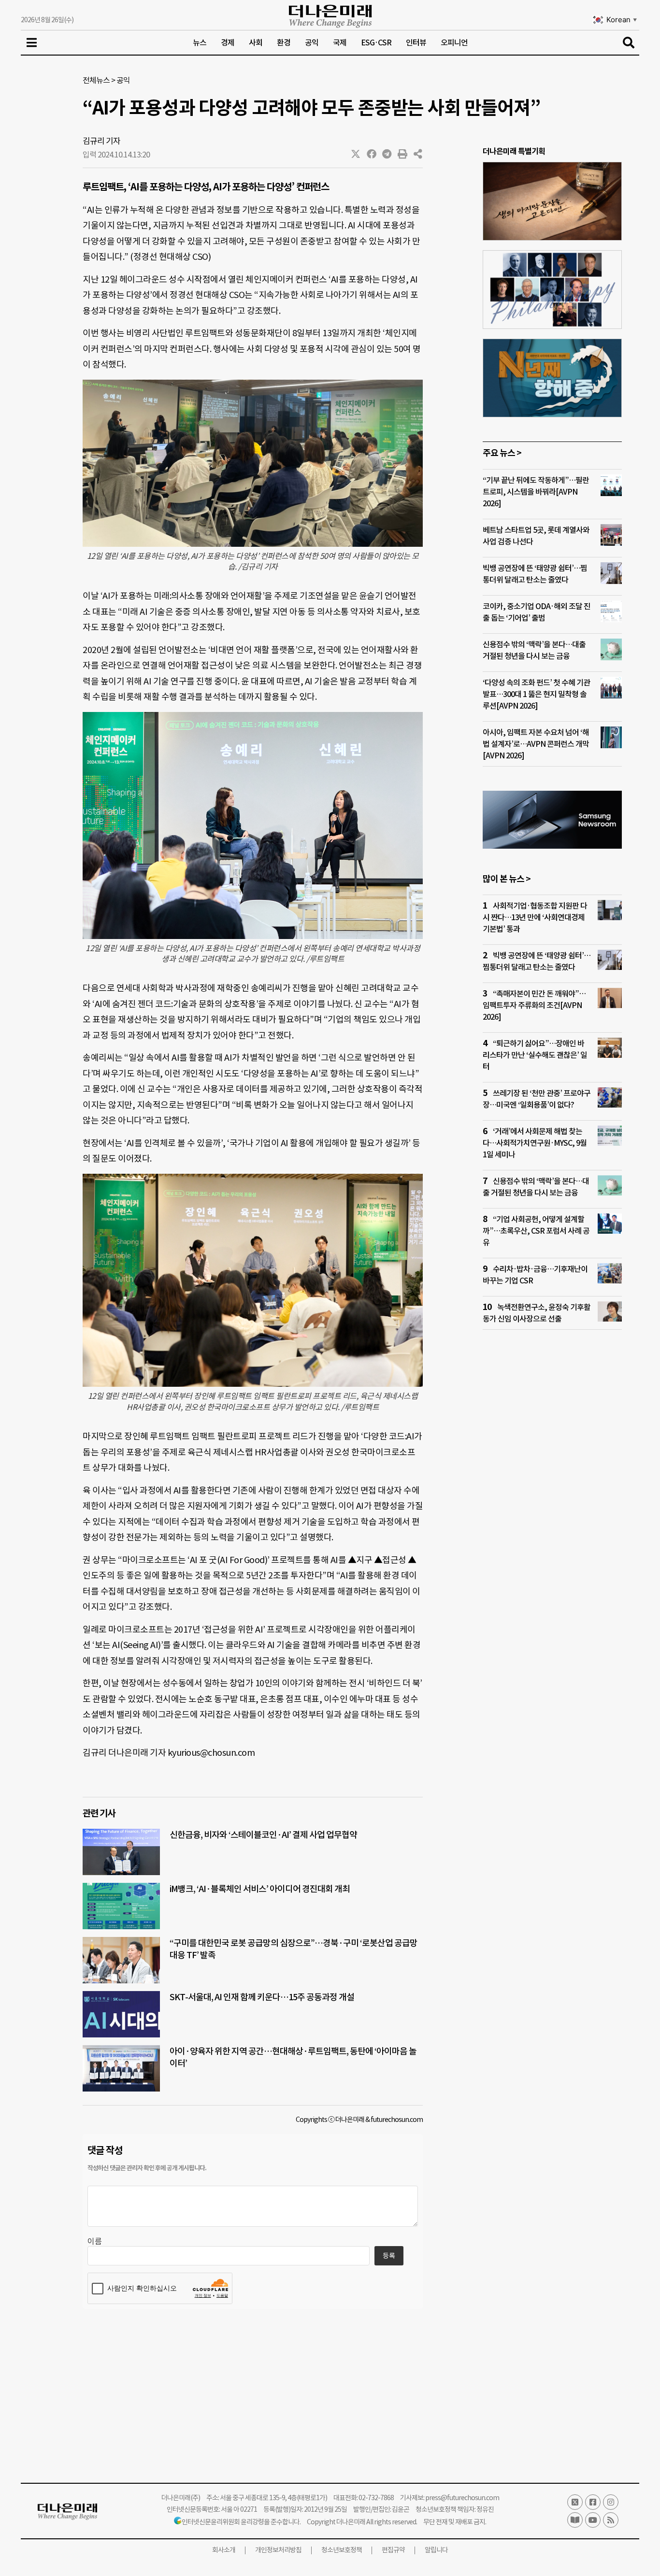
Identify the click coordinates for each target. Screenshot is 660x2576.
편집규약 (393, 2550)
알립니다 (436, 2550)
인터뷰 (416, 43)
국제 (340, 43)
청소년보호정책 (342, 2550)
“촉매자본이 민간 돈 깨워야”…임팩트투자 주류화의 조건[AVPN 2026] (534, 1005)
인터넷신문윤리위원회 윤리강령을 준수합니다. (241, 2522)
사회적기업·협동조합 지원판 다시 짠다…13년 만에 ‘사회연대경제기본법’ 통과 (535, 917)
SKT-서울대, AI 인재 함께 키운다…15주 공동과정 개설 (262, 1997)
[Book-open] (575, 2520)
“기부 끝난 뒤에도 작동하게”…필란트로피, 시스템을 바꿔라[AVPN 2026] (536, 492)
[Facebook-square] (593, 2502)
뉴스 (200, 43)
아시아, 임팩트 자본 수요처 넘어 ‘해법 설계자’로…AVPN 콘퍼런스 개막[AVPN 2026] (536, 744)
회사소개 (224, 2550)
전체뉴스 (96, 80)
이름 (95, 2241)
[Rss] (611, 2520)
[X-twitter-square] (575, 2502)
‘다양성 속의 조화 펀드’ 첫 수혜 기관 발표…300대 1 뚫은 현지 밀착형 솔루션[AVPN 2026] (536, 694)
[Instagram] (611, 2502)
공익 (312, 43)
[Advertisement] (552, 1523)
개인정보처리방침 (278, 2550)
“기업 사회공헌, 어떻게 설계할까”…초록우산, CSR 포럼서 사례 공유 (536, 1231)
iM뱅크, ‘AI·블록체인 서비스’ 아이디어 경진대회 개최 (260, 1889)
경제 (228, 43)
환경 (284, 43)
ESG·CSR (376, 43)
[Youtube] (593, 2520)
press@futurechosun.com (462, 2498)
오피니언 (454, 43)
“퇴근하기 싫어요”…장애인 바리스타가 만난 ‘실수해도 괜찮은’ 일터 (535, 1055)
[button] (356, 154)
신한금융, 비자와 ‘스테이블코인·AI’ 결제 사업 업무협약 (263, 1835)
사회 (256, 43)
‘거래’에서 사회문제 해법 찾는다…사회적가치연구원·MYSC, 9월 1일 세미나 (535, 1143)
